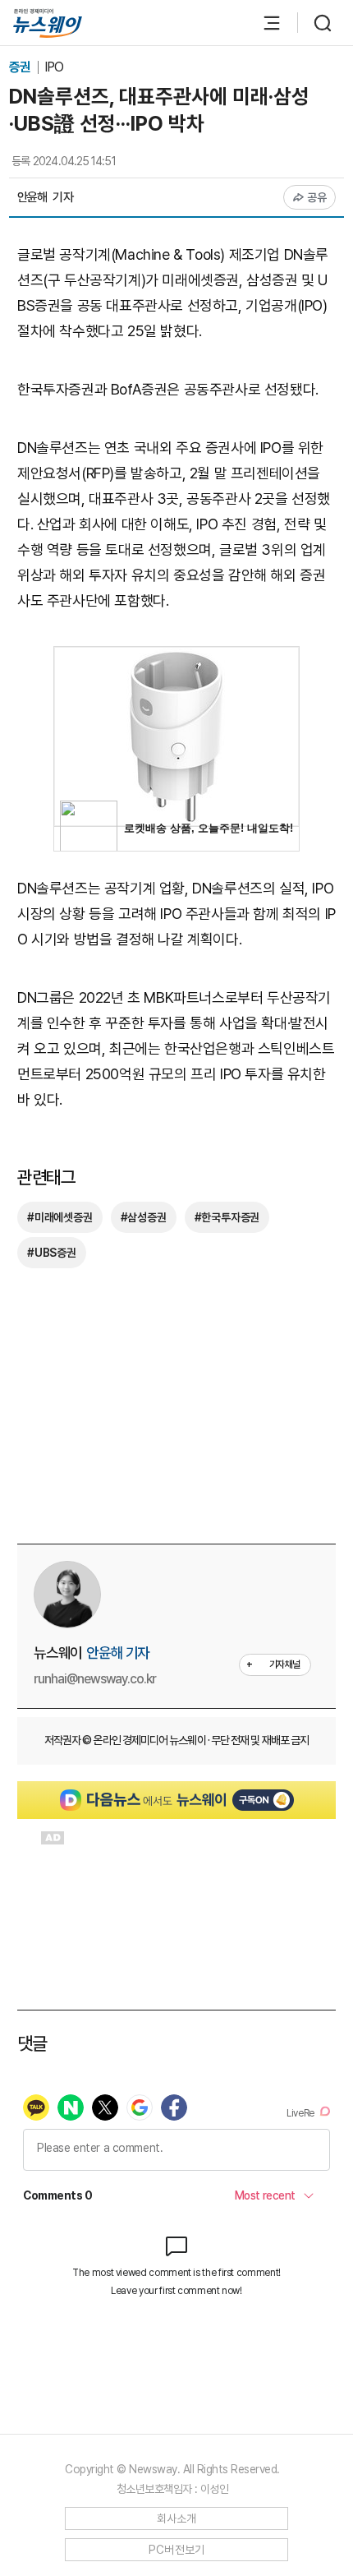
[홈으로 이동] (48, 23)
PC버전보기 (177, 2550)
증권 (21, 67)
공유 (317, 197)
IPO (54, 67)
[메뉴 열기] (264, 23)
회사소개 (177, 2518)
